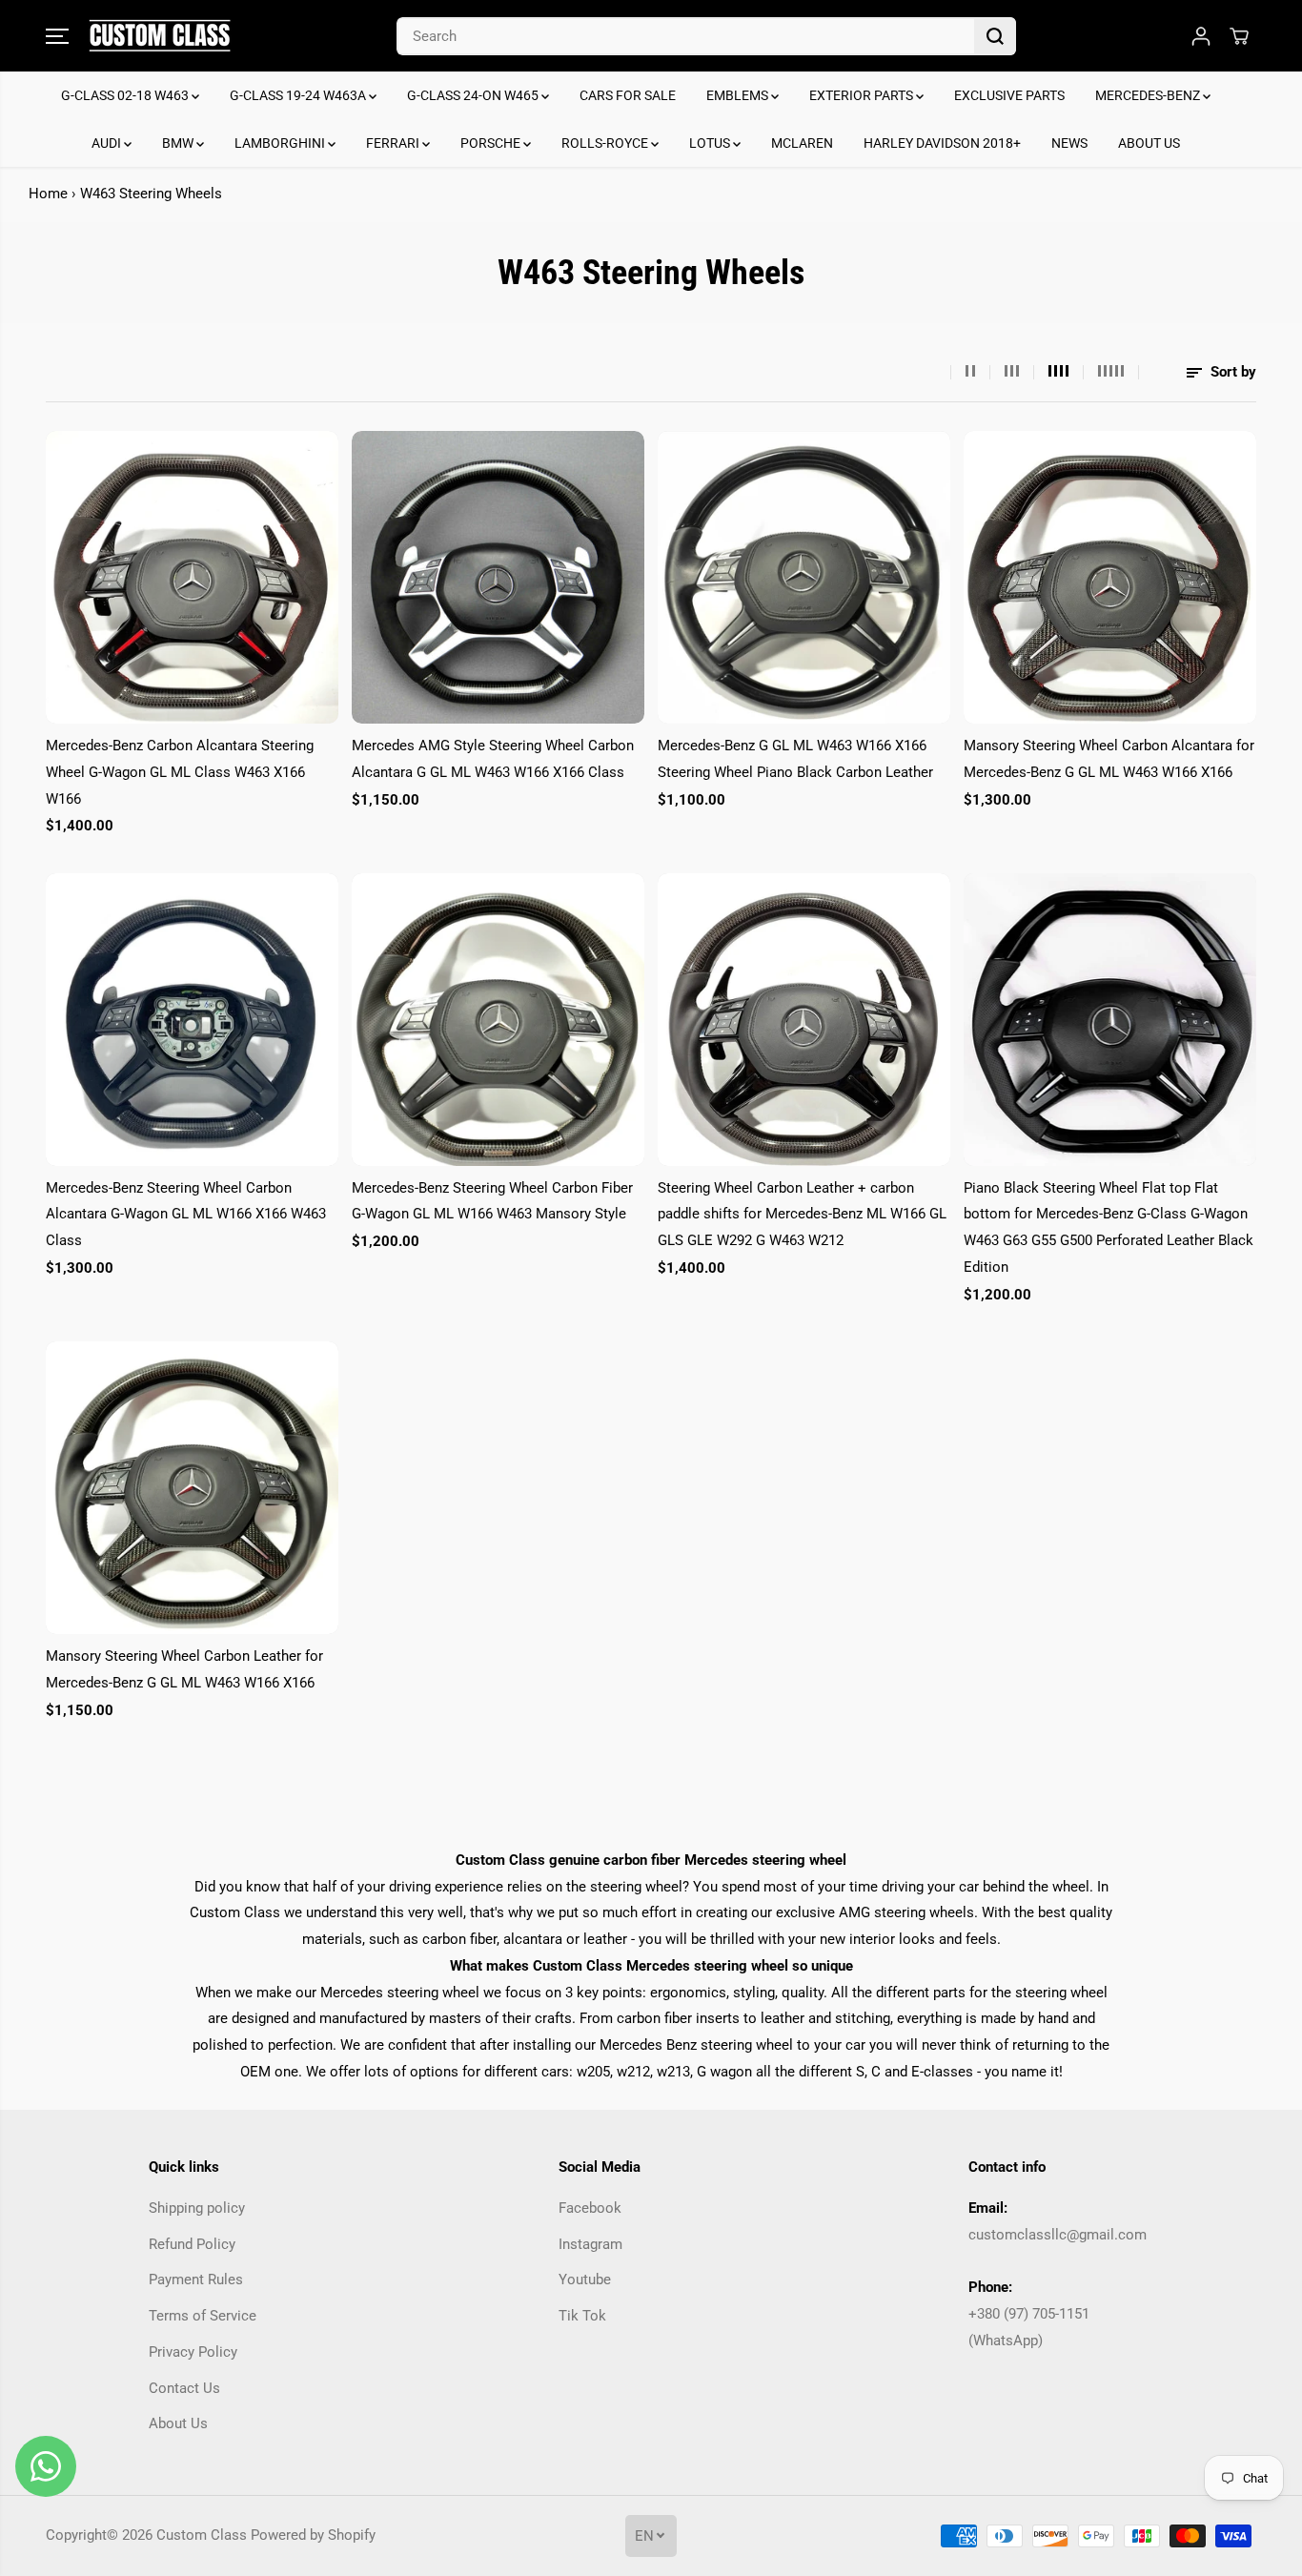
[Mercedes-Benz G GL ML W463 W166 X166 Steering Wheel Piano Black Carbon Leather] (804, 577)
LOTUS (711, 143)
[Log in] (1201, 36)
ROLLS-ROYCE (606, 143)
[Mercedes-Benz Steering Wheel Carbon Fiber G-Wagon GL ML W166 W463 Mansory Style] (498, 1020)
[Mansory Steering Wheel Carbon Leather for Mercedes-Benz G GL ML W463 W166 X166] (192, 1488)
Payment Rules (196, 2280)
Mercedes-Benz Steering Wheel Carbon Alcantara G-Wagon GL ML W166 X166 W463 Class (186, 1214)
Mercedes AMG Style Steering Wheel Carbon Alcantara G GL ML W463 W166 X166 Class (493, 759)
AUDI (108, 143)
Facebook (590, 2208)
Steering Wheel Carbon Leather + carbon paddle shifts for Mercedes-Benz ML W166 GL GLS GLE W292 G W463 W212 (802, 1214)
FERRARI (394, 143)
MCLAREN (802, 143)
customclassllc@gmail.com (1058, 2235)
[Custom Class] (160, 36)
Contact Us (184, 2388)
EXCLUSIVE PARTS (1009, 95)
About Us (178, 2423)
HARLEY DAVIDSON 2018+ (942, 143)
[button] (57, 36)
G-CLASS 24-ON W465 (474, 95)
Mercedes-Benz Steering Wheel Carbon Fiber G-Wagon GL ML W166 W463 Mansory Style (492, 1201)
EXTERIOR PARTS (863, 95)
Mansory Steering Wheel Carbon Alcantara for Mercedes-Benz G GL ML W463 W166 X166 (1109, 759)
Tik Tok (582, 2316)
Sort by (1231, 372)
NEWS (1069, 143)
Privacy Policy (193, 2352)
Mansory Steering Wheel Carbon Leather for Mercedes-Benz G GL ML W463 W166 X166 (184, 1669)
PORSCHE (492, 143)
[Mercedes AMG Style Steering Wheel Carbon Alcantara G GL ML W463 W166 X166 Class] (498, 577)
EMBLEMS (739, 95)
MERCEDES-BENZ (1149, 95)
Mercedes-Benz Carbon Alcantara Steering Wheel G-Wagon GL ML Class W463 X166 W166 (180, 772)
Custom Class (202, 2535)
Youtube (585, 2280)
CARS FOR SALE (628, 95)
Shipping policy (197, 2208)
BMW (179, 143)
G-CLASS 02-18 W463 (126, 95)
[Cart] (1239, 36)
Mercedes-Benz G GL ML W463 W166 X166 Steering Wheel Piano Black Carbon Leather (795, 759)
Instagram (590, 2244)
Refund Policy (192, 2244)
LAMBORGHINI (281, 143)
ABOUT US (1149, 143)
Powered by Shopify (313, 2535)
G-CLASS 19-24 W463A (299, 95)
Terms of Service (203, 2316)
